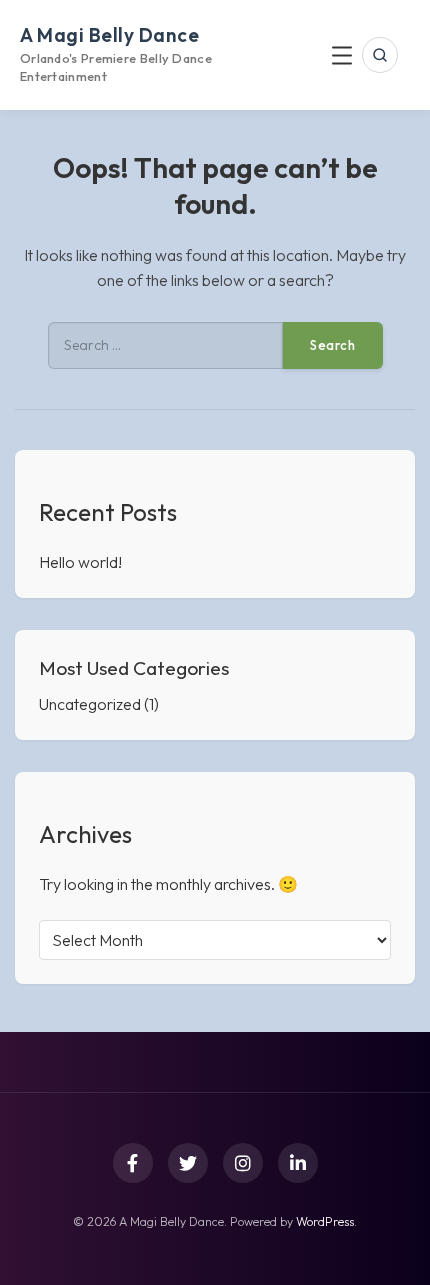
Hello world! (80, 562)
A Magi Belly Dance (109, 35)
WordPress (325, 1221)
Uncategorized (90, 704)
